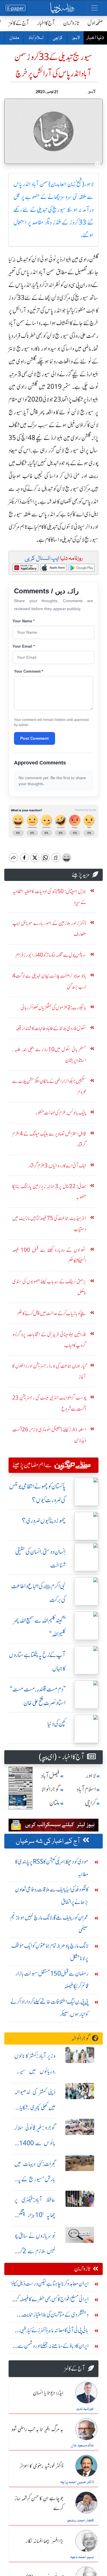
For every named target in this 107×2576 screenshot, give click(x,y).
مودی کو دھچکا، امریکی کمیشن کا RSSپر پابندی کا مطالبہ (52, 1868)
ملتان (14, 38)
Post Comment (35, 738)
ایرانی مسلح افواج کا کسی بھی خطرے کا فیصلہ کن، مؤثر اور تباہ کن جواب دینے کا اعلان (50, 2300)
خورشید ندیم (85, 2409)
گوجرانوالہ (80, 2038)
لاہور (76, 38)
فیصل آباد (50, 1776)
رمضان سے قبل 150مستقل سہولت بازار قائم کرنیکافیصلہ (52, 1980)
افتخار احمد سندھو (81, 2521)
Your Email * (24, 646)
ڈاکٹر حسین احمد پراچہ (77, 2482)
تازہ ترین (71, 23)
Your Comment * (29, 671)
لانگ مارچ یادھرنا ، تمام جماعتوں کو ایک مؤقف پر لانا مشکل (50, 1952)
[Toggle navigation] (94, 8)
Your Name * (24, 621)
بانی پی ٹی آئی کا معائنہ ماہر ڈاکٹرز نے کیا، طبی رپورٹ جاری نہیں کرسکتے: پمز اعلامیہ (54, 2331)
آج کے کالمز (19, 23)
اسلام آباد (36, 38)
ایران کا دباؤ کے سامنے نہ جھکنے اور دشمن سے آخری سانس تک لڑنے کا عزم (53, 2347)
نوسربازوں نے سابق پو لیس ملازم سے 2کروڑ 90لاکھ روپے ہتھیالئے (35, 2251)
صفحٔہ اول (95, 23)
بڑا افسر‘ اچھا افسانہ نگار (45, 2541)
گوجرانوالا (51, 1789)
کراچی (57, 38)
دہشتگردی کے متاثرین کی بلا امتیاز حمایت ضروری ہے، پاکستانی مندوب (55, 2316)
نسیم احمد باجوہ (82, 2557)
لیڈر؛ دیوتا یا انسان (48, 2393)
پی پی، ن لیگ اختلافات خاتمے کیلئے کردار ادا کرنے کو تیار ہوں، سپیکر (50, 2008)
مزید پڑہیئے (81, 875)
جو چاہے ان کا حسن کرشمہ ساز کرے (39, 2504)
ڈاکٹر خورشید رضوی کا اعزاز (42, 2466)
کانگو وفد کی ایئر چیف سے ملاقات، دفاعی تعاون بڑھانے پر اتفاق (52, 1896)
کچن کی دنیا (56, 1724)
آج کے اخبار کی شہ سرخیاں (48, 1841)
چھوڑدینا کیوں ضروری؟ (44, 1521)
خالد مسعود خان (82, 2446)
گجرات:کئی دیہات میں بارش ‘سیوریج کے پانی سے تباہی (35, 2179)
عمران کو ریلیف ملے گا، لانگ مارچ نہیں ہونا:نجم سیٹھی (49, 1924)
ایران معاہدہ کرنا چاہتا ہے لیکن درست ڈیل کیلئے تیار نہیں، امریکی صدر (50, 2285)
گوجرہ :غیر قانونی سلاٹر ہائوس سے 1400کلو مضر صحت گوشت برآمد (35, 2143)
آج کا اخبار (46, 23)
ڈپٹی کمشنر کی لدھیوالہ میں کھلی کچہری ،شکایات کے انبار (35, 2107)
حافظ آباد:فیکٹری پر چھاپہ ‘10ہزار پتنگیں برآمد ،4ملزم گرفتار (35, 2215)
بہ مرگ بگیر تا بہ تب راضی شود (37, 2430)
